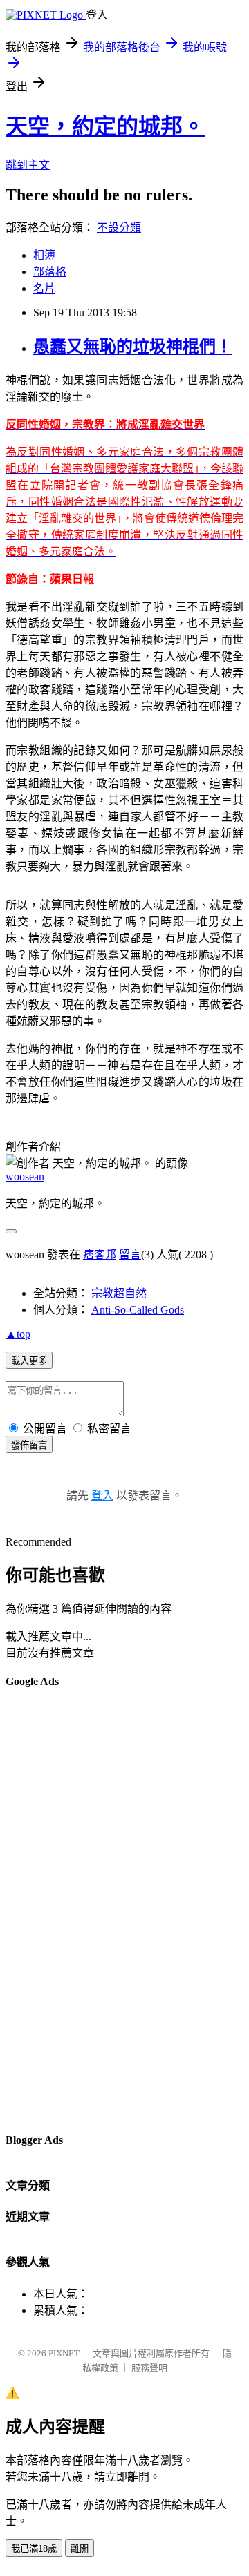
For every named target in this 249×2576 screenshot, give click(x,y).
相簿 (44, 255)
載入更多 (29, 1361)
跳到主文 (28, 165)
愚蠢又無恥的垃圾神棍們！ (133, 347)
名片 (44, 288)
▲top (18, 1334)
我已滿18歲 (34, 2549)
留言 (130, 1255)
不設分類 (119, 228)
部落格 (50, 272)
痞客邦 (100, 1255)
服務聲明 (149, 2368)
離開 (80, 2549)
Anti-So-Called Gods (138, 1310)
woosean (25, 1176)
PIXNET (64, 2353)
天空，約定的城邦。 (105, 126)
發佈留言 (29, 1445)
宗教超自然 (119, 1293)
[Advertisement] (61, 1910)
